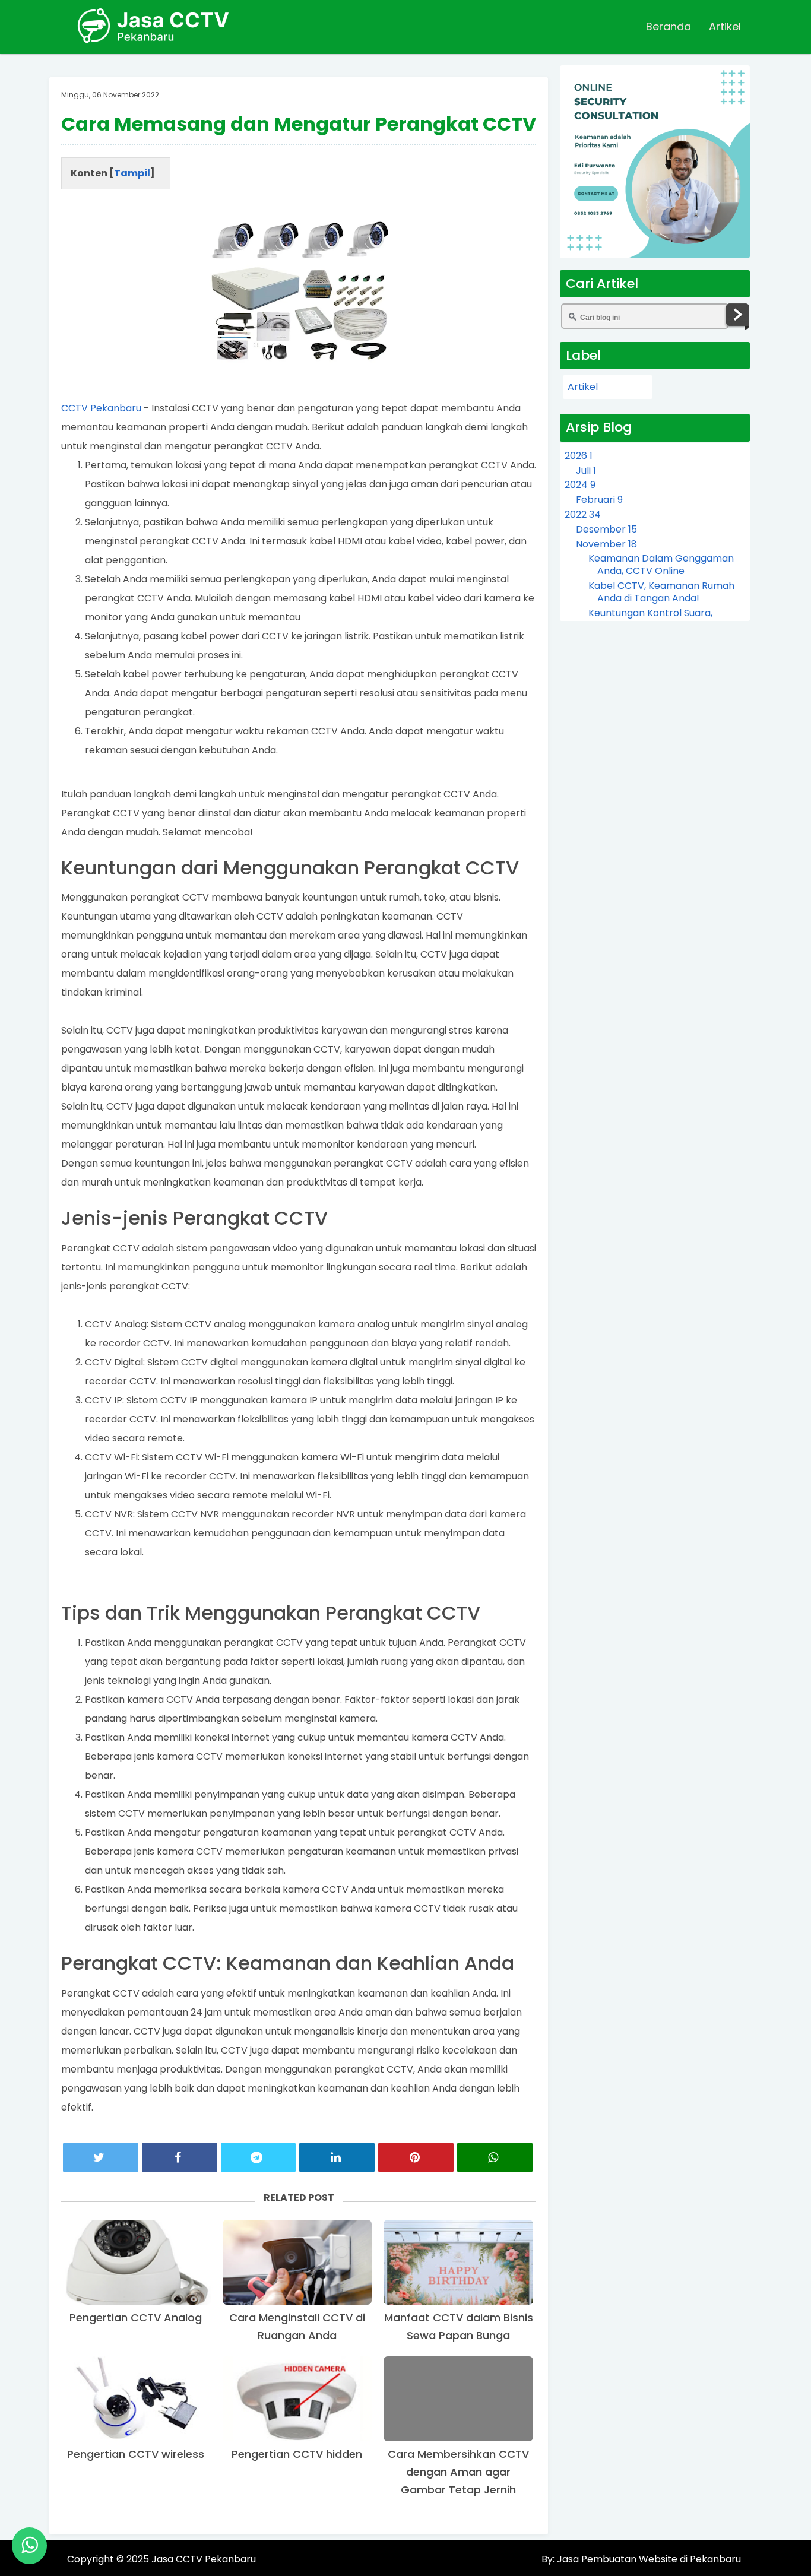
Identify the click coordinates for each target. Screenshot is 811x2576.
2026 (579, 456)
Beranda (669, 26)
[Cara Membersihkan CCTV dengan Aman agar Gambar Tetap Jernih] (458, 2399)
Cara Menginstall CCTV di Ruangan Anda (297, 2326)
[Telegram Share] (259, 2157)
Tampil (132, 173)
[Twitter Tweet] (101, 2157)
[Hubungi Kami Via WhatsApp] (29, 2546)
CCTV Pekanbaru (101, 408)
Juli (586, 470)
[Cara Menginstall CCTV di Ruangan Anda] (297, 2262)
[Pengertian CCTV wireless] (136, 2399)
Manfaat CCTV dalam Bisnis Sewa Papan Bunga (459, 2326)
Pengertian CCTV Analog (136, 2317)
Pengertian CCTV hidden (297, 2454)
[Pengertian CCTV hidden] (297, 2399)
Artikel (725, 26)
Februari (599, 500)
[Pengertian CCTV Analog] (136, 2262)
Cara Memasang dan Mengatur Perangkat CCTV (299, 124)
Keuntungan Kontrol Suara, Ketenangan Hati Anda (650, 619)
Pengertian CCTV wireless (136, 2454)
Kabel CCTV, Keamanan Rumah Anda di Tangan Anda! (661, 592)
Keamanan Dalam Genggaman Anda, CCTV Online (661, 565)
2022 (583, 514)
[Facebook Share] (180, 2157)
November (606, 544)
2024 (580, 485)
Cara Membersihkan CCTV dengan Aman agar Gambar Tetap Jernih (458, 2472)
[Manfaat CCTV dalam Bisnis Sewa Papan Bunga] (458, 2262)
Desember (606, 529)
